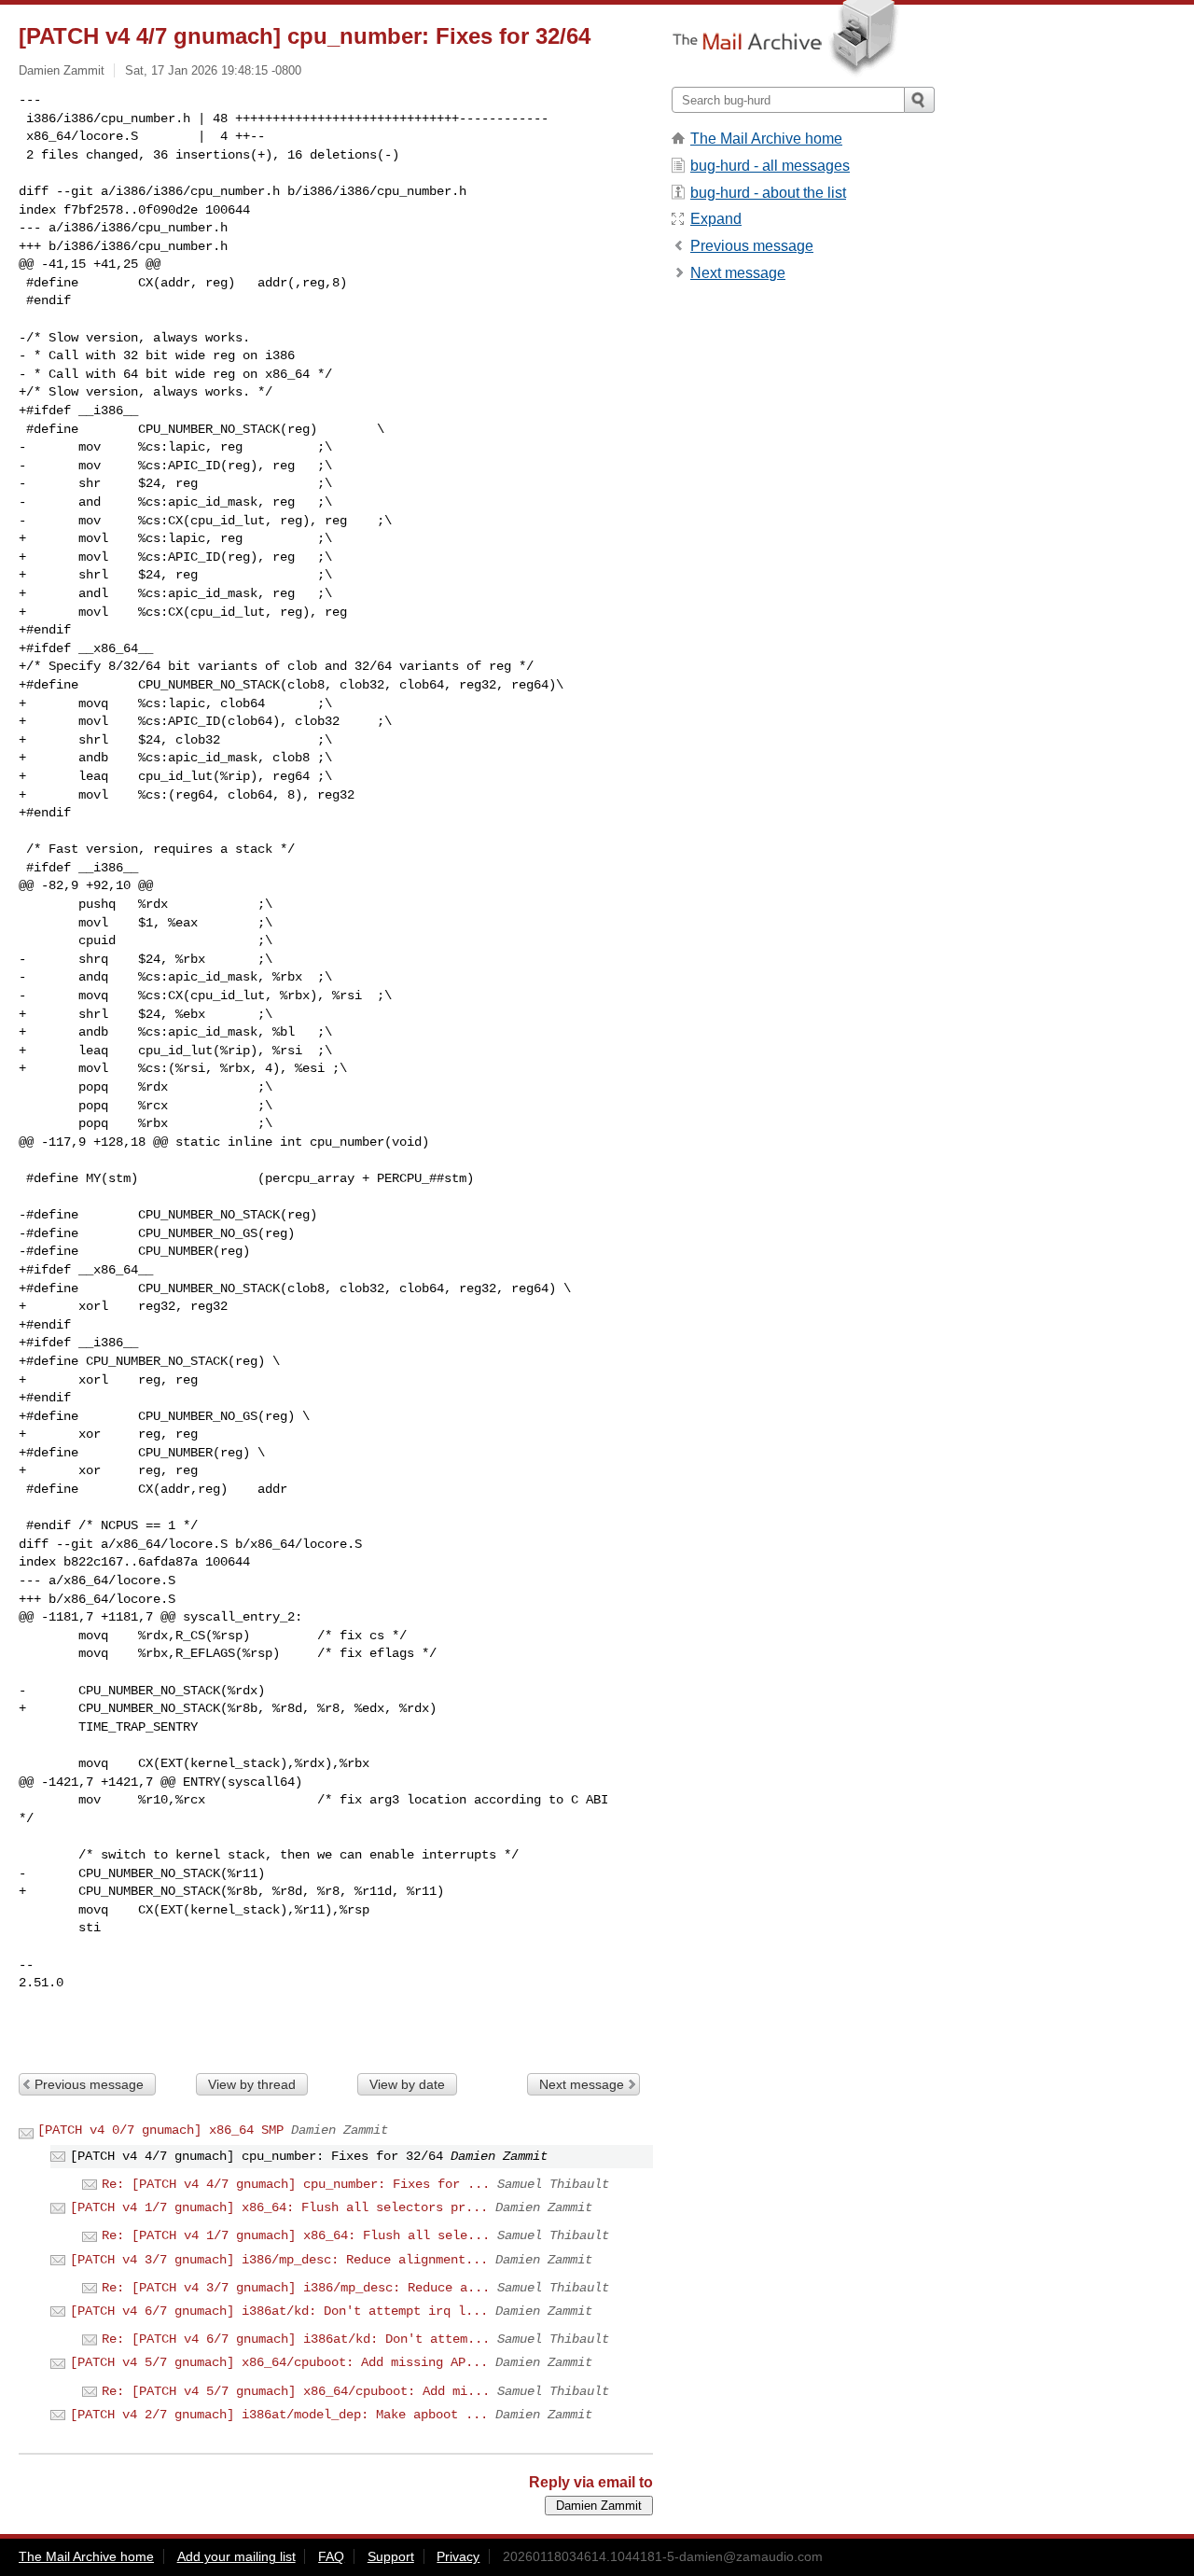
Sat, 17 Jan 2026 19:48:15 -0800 (213, 70)
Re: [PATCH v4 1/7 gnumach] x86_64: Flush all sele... (296, 2235)
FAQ (331, 2556)
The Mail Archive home (766, 139)
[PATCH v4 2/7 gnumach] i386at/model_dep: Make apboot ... (279, 2415)
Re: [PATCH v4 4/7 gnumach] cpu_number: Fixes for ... (296, 2184)
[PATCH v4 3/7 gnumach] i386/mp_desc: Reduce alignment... (279, 2260)
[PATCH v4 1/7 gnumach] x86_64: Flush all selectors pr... (279, 2207)
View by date (407, 2084)
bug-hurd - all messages (770, 166)
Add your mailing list (236, 2556)
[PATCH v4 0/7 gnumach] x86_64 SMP (160, 2130)
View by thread (252, 2084)
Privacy (458, 2556)
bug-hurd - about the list (768, 193)
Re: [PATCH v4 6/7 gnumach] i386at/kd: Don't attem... (296, 2339)
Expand (716, 219)
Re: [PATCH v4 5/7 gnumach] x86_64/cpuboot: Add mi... (296, 2391)
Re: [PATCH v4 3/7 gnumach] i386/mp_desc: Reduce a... (296, 2288)
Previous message (89, 2084)
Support (391, 2556)
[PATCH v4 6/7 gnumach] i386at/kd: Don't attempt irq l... (279, 2311)
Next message (582, 2084)
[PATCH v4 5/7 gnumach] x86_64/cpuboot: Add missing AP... (279, 2362)
